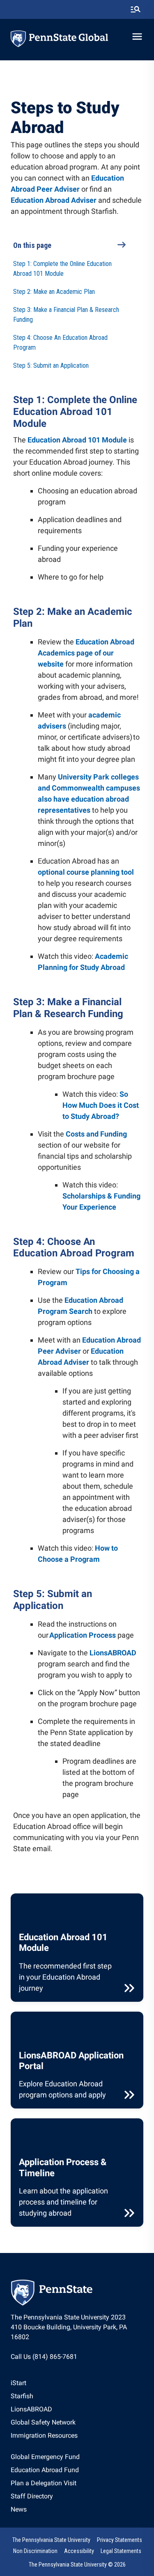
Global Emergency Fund (45, 2457)
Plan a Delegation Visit (44, 2483)
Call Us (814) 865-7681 (44, 2357)
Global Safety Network (43, 2422)
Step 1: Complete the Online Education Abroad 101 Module (62, 269)
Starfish (22, 2396)
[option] (44, 2383)
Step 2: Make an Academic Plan (54, 292)
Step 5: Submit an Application (51, 366)
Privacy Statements (120, 2540)
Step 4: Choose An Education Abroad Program (60, 343)
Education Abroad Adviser (54, 200)
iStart (18, 2383)
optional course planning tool (86, 872)
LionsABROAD (113, 1653)
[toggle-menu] (137, 37)
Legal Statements (121, 2551)
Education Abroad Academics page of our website (86, 653)
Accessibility (79, 2551)
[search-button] (136, 9)
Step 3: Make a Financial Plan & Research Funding (66, 315)
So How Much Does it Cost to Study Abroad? (101, 1105)
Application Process (83, 1635)
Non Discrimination (35, 2551)
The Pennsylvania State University (51, 2540)
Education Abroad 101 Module (77, 440)
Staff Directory (32, 2496)
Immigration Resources (44, 2435)
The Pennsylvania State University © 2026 (77, 2565)
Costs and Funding (96, 1134)
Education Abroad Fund (45, 2470)
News (19, 2509)
